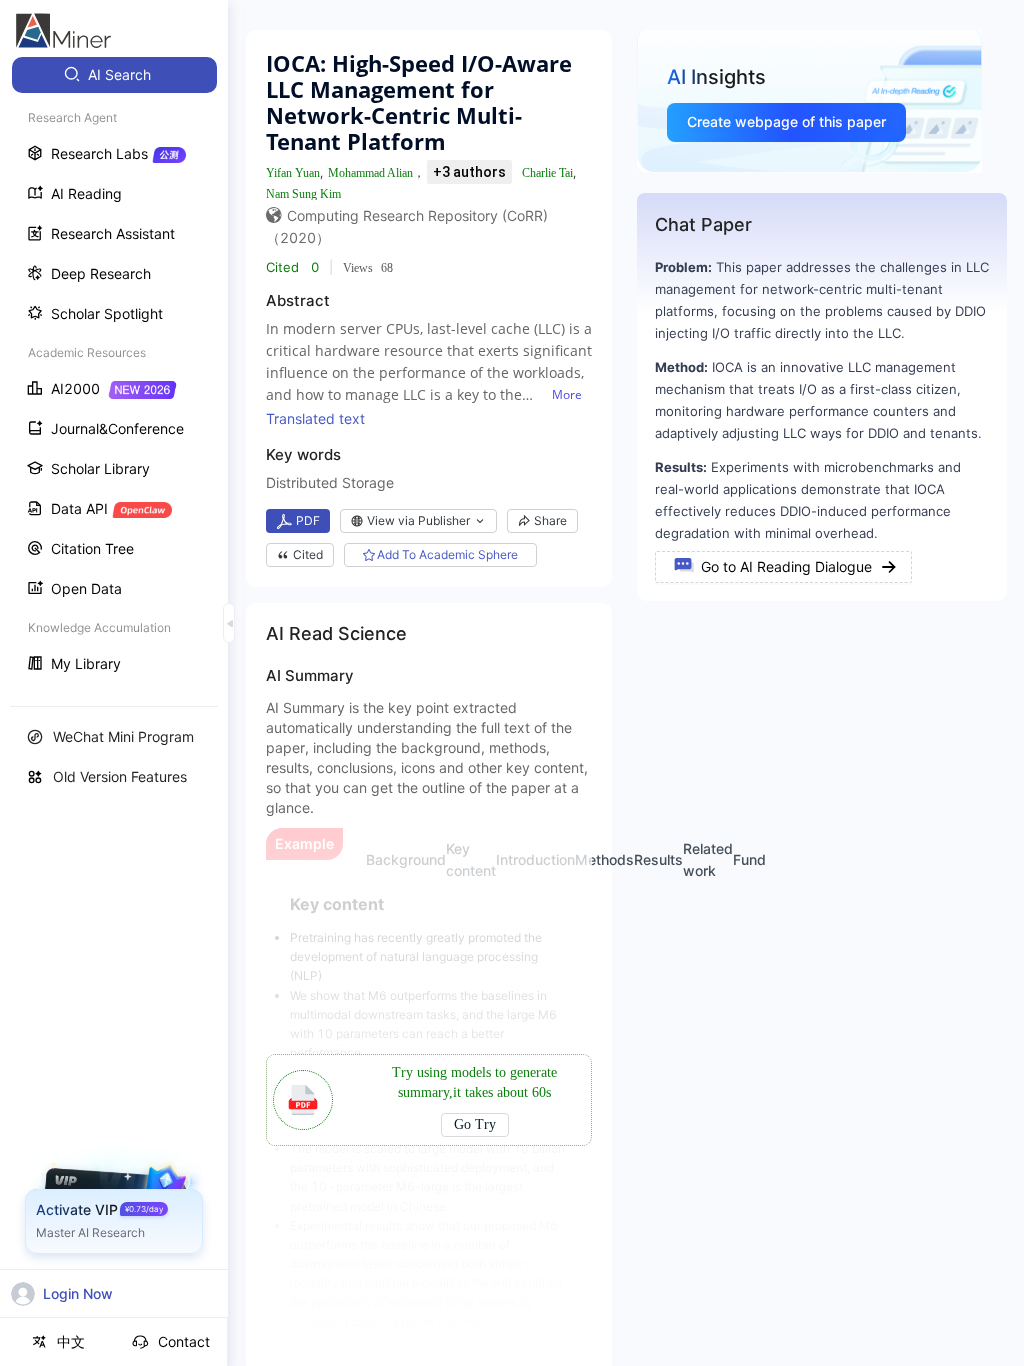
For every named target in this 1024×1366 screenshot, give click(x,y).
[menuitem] (114, 75)
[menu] (114, 371)
